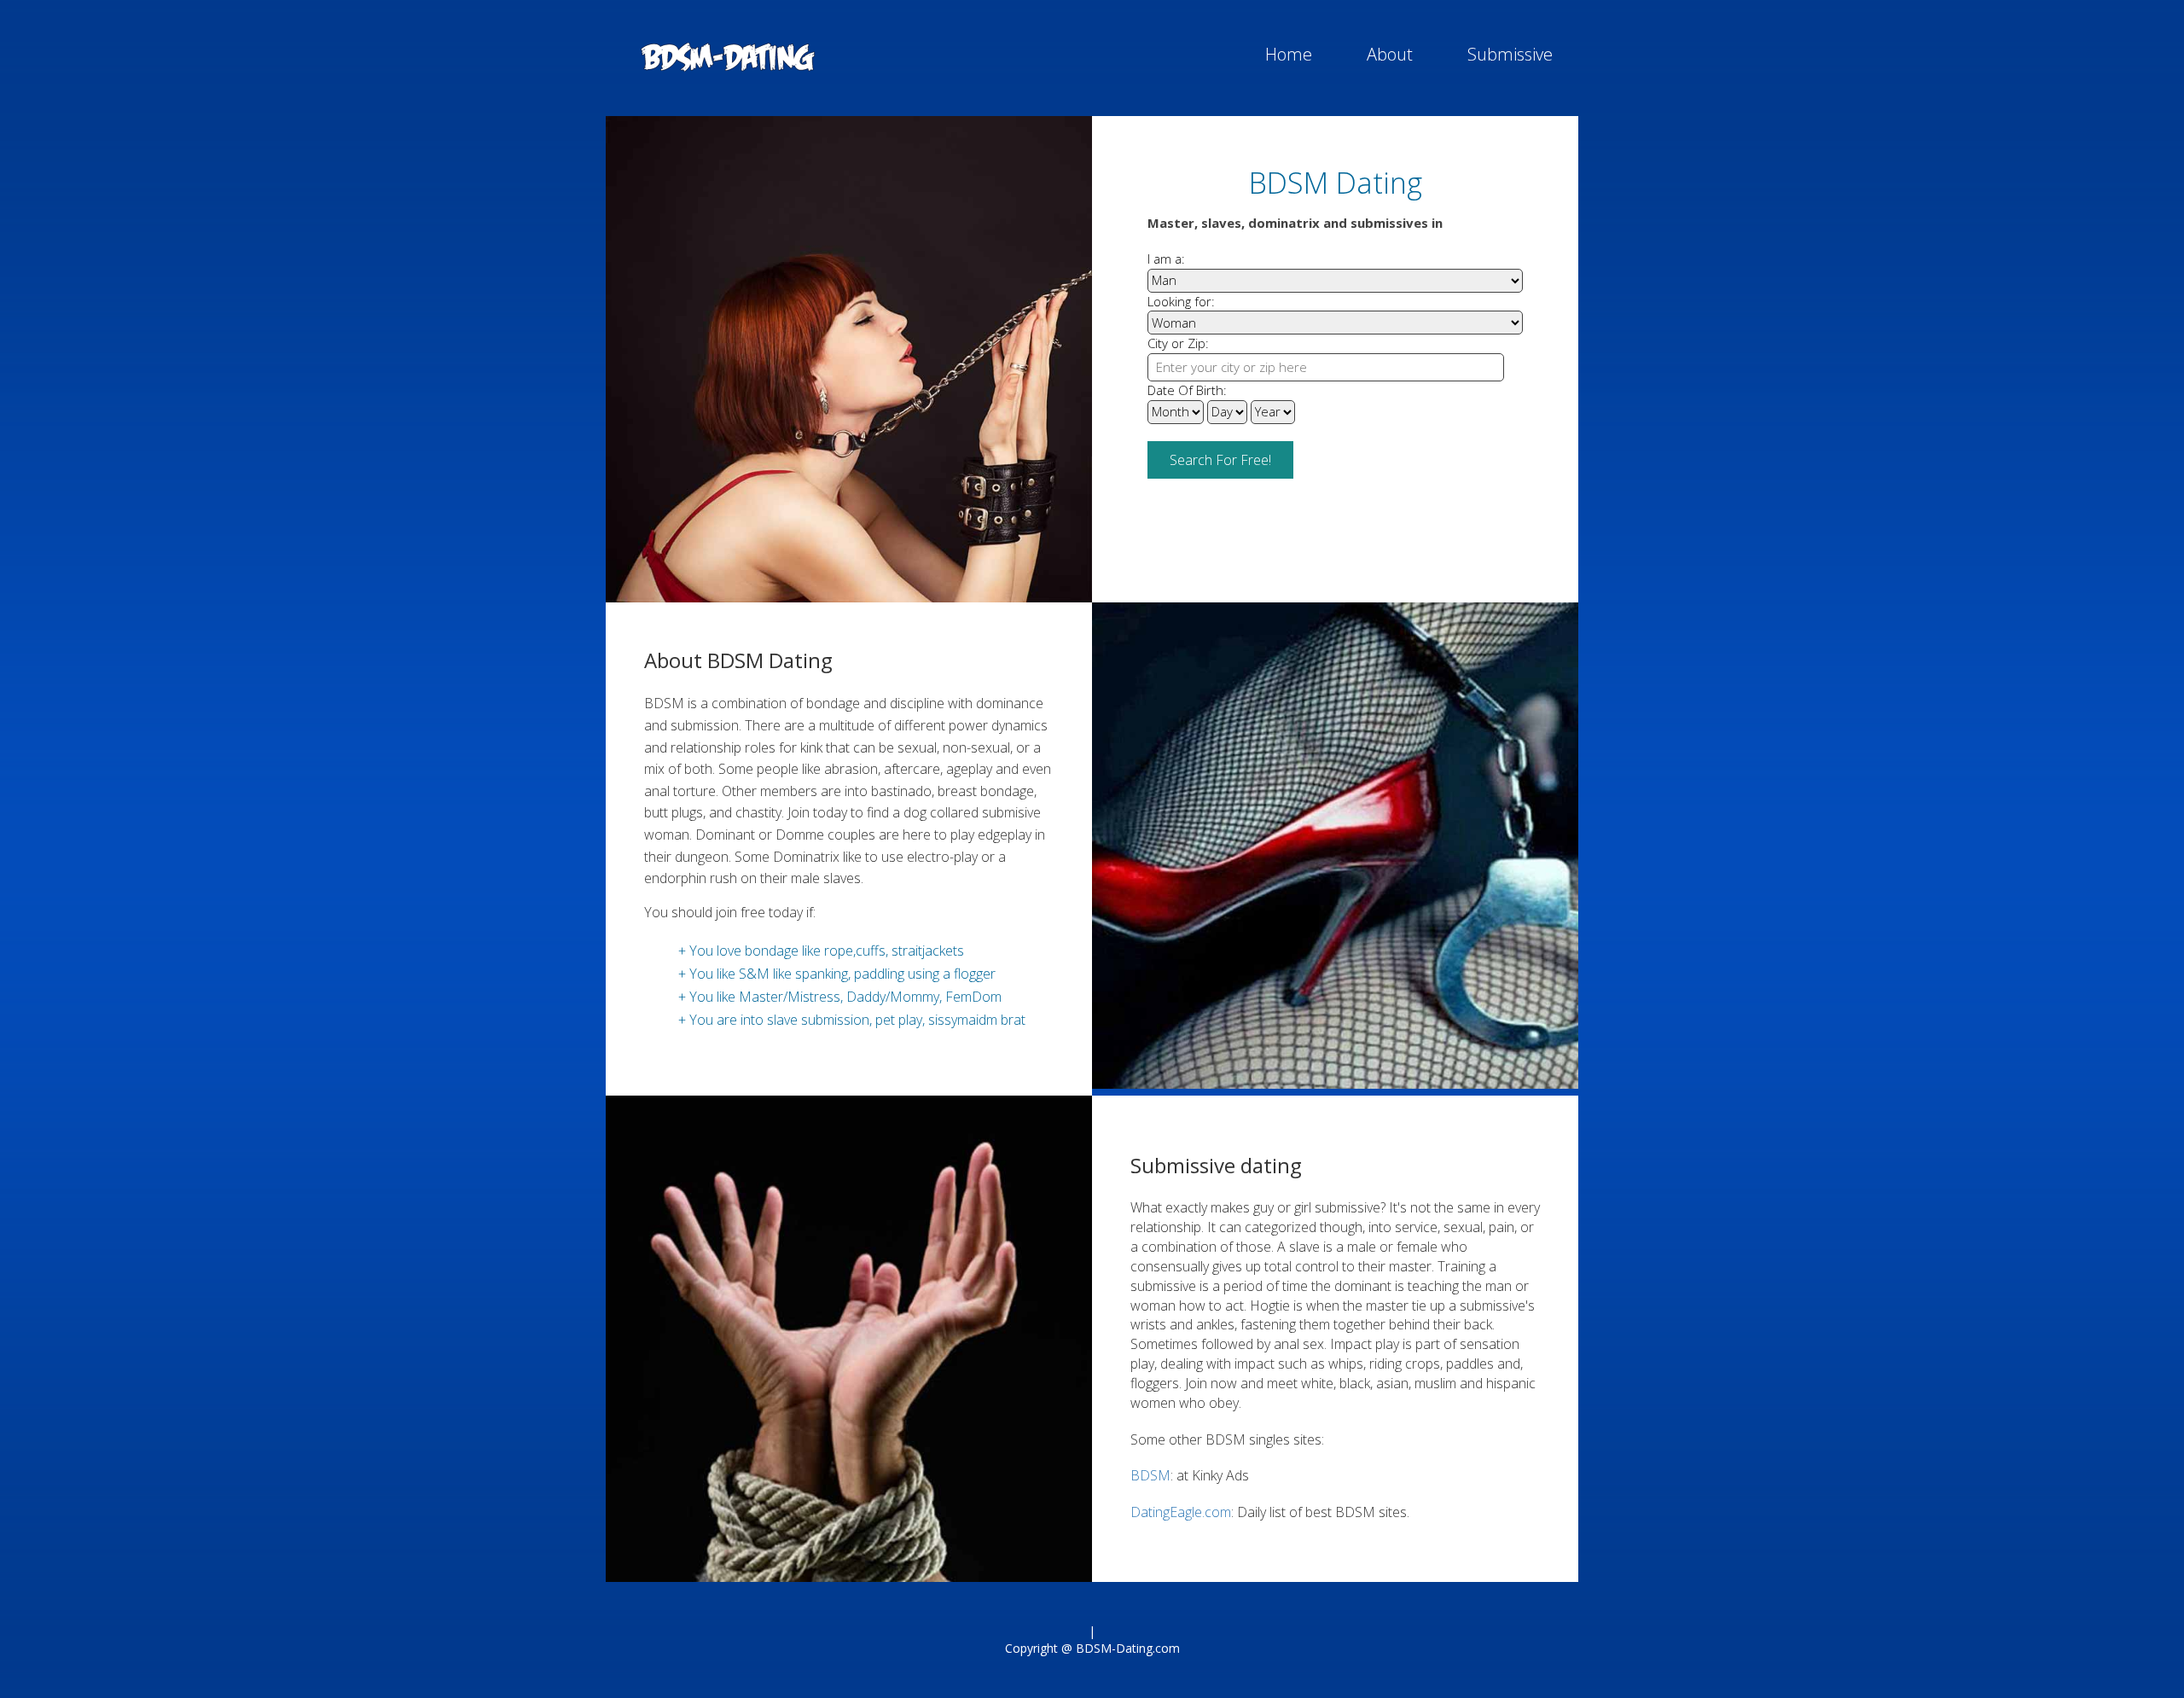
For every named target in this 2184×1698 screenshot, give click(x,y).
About (1390, 54)
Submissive (1510, 54)
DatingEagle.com (1181, 1512)
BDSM (1150, 1475)
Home (1289, 54)
